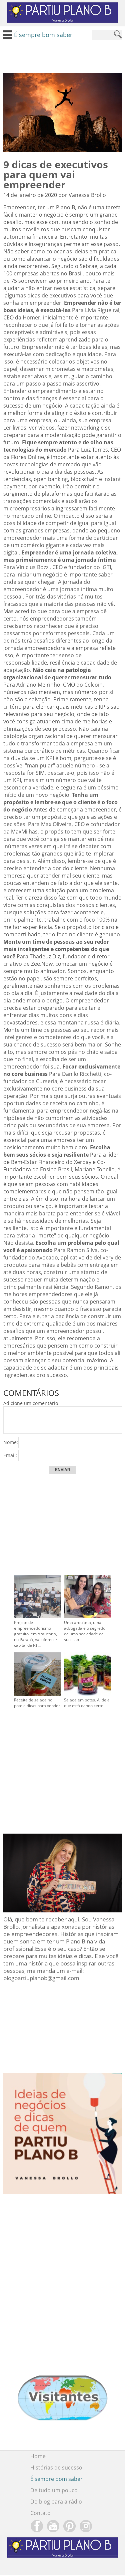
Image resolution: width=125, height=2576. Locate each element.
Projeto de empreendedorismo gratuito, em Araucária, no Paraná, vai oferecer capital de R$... (36, 1634)
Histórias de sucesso (56, 2468)
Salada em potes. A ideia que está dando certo (87, 1703)
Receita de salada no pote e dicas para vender (37, 1703)
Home (38, 2456)
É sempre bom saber (56, 2479)
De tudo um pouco (54, 2490)
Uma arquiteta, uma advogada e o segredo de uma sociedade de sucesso (85, 1631)
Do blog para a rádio (56, 2502)
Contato (40, 2513)
